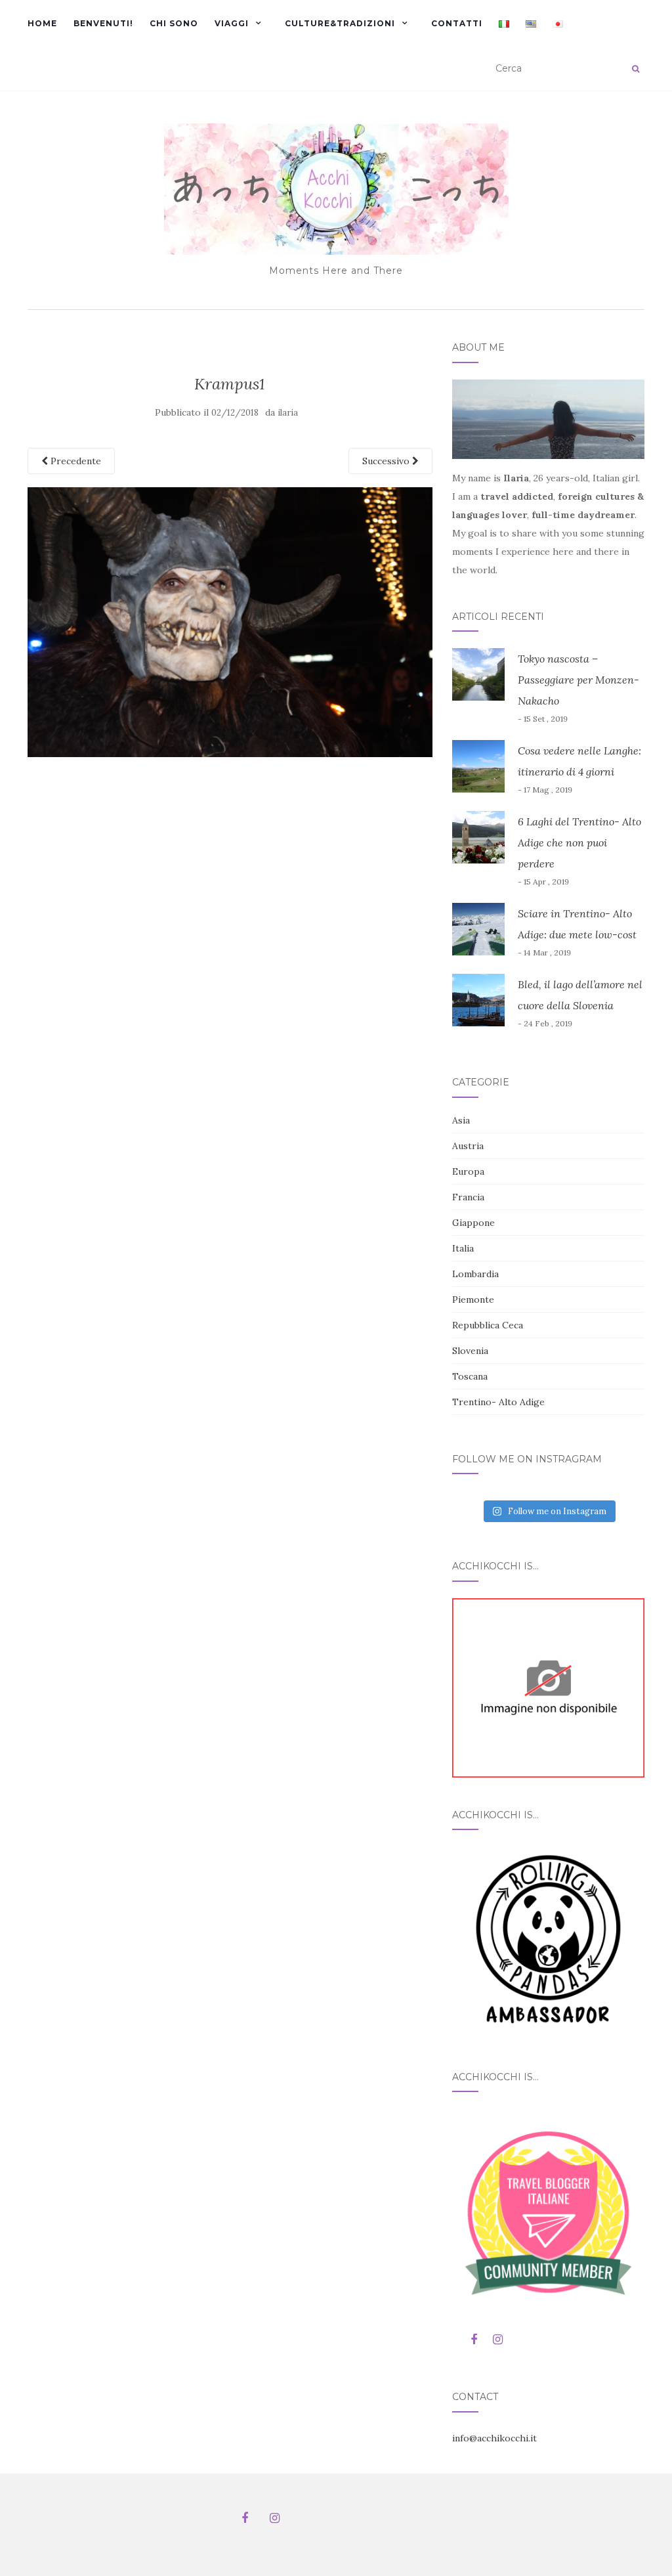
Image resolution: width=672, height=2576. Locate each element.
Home (42, 23)
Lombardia (475, 1274)
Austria (468, 1146)
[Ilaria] (548, 1687)
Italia (463, 1248)
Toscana (470, 1376)
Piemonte (473, 1299)
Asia (461, 1120)
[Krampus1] (230, 621)
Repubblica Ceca (488, 1325)
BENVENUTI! (103, 23)
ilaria (288, 413)
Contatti (457, 23)
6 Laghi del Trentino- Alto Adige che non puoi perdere (579, 842)
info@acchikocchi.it (494, 2438)
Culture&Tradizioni (340, 23)
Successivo (387, 461)
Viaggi (232, 23)
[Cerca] (636, 69)
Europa (468, 1171)
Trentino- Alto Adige (498, 1402)
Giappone (473, 1223)
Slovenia (470, 1351)
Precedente (74, 461)
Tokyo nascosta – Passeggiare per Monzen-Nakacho (578, 680)
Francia (468, 1197)
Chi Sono (174, 23)
